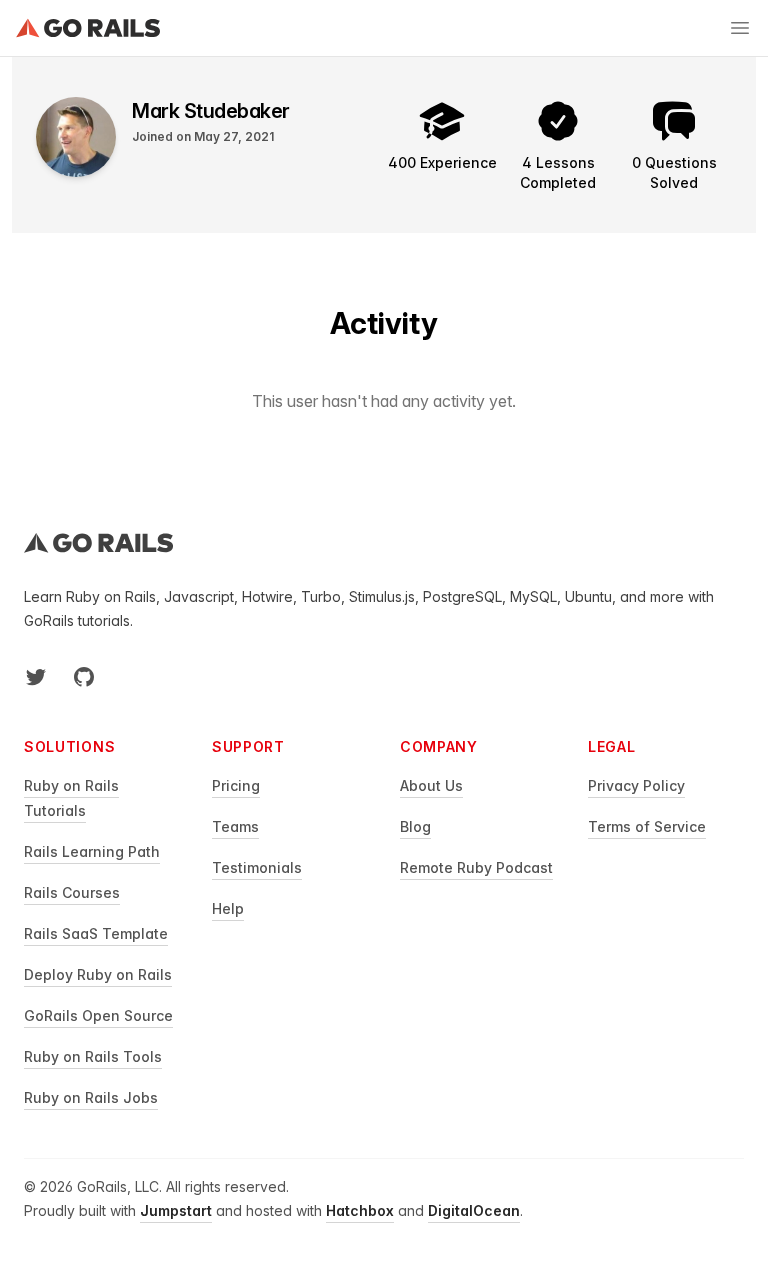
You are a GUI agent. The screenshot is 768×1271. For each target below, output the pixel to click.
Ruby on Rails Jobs (91, 1097)
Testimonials (257, 867)
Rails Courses (72, 892)
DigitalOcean (474, 1210)
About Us (431, 785)
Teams (235, 826)
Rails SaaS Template (96, 933)
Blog (415, 826)
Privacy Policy (636, 785)
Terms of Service (647, 826)
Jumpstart (176, 1210)
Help (228, 908)
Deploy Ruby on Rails (98, 974)
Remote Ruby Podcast (476, 867)
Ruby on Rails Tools (93, 1056)
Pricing (236, 785)
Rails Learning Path (92, 851)
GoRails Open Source (98, 1015)
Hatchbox (360, 1210)
